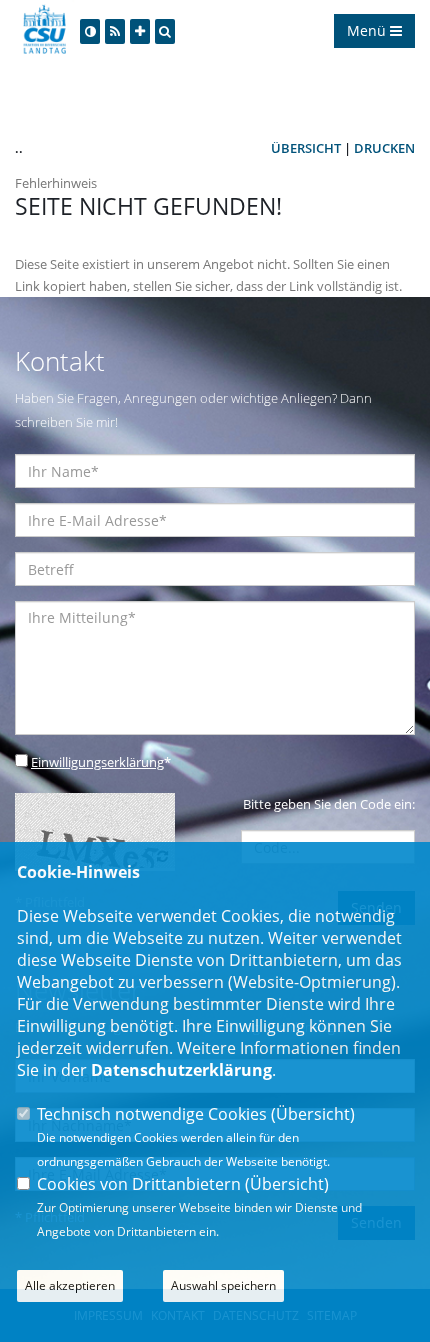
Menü (368, 30)
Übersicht (306, 148)
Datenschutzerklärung (181, 1070)
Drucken (384, 148)
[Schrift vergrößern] (140, 31)
